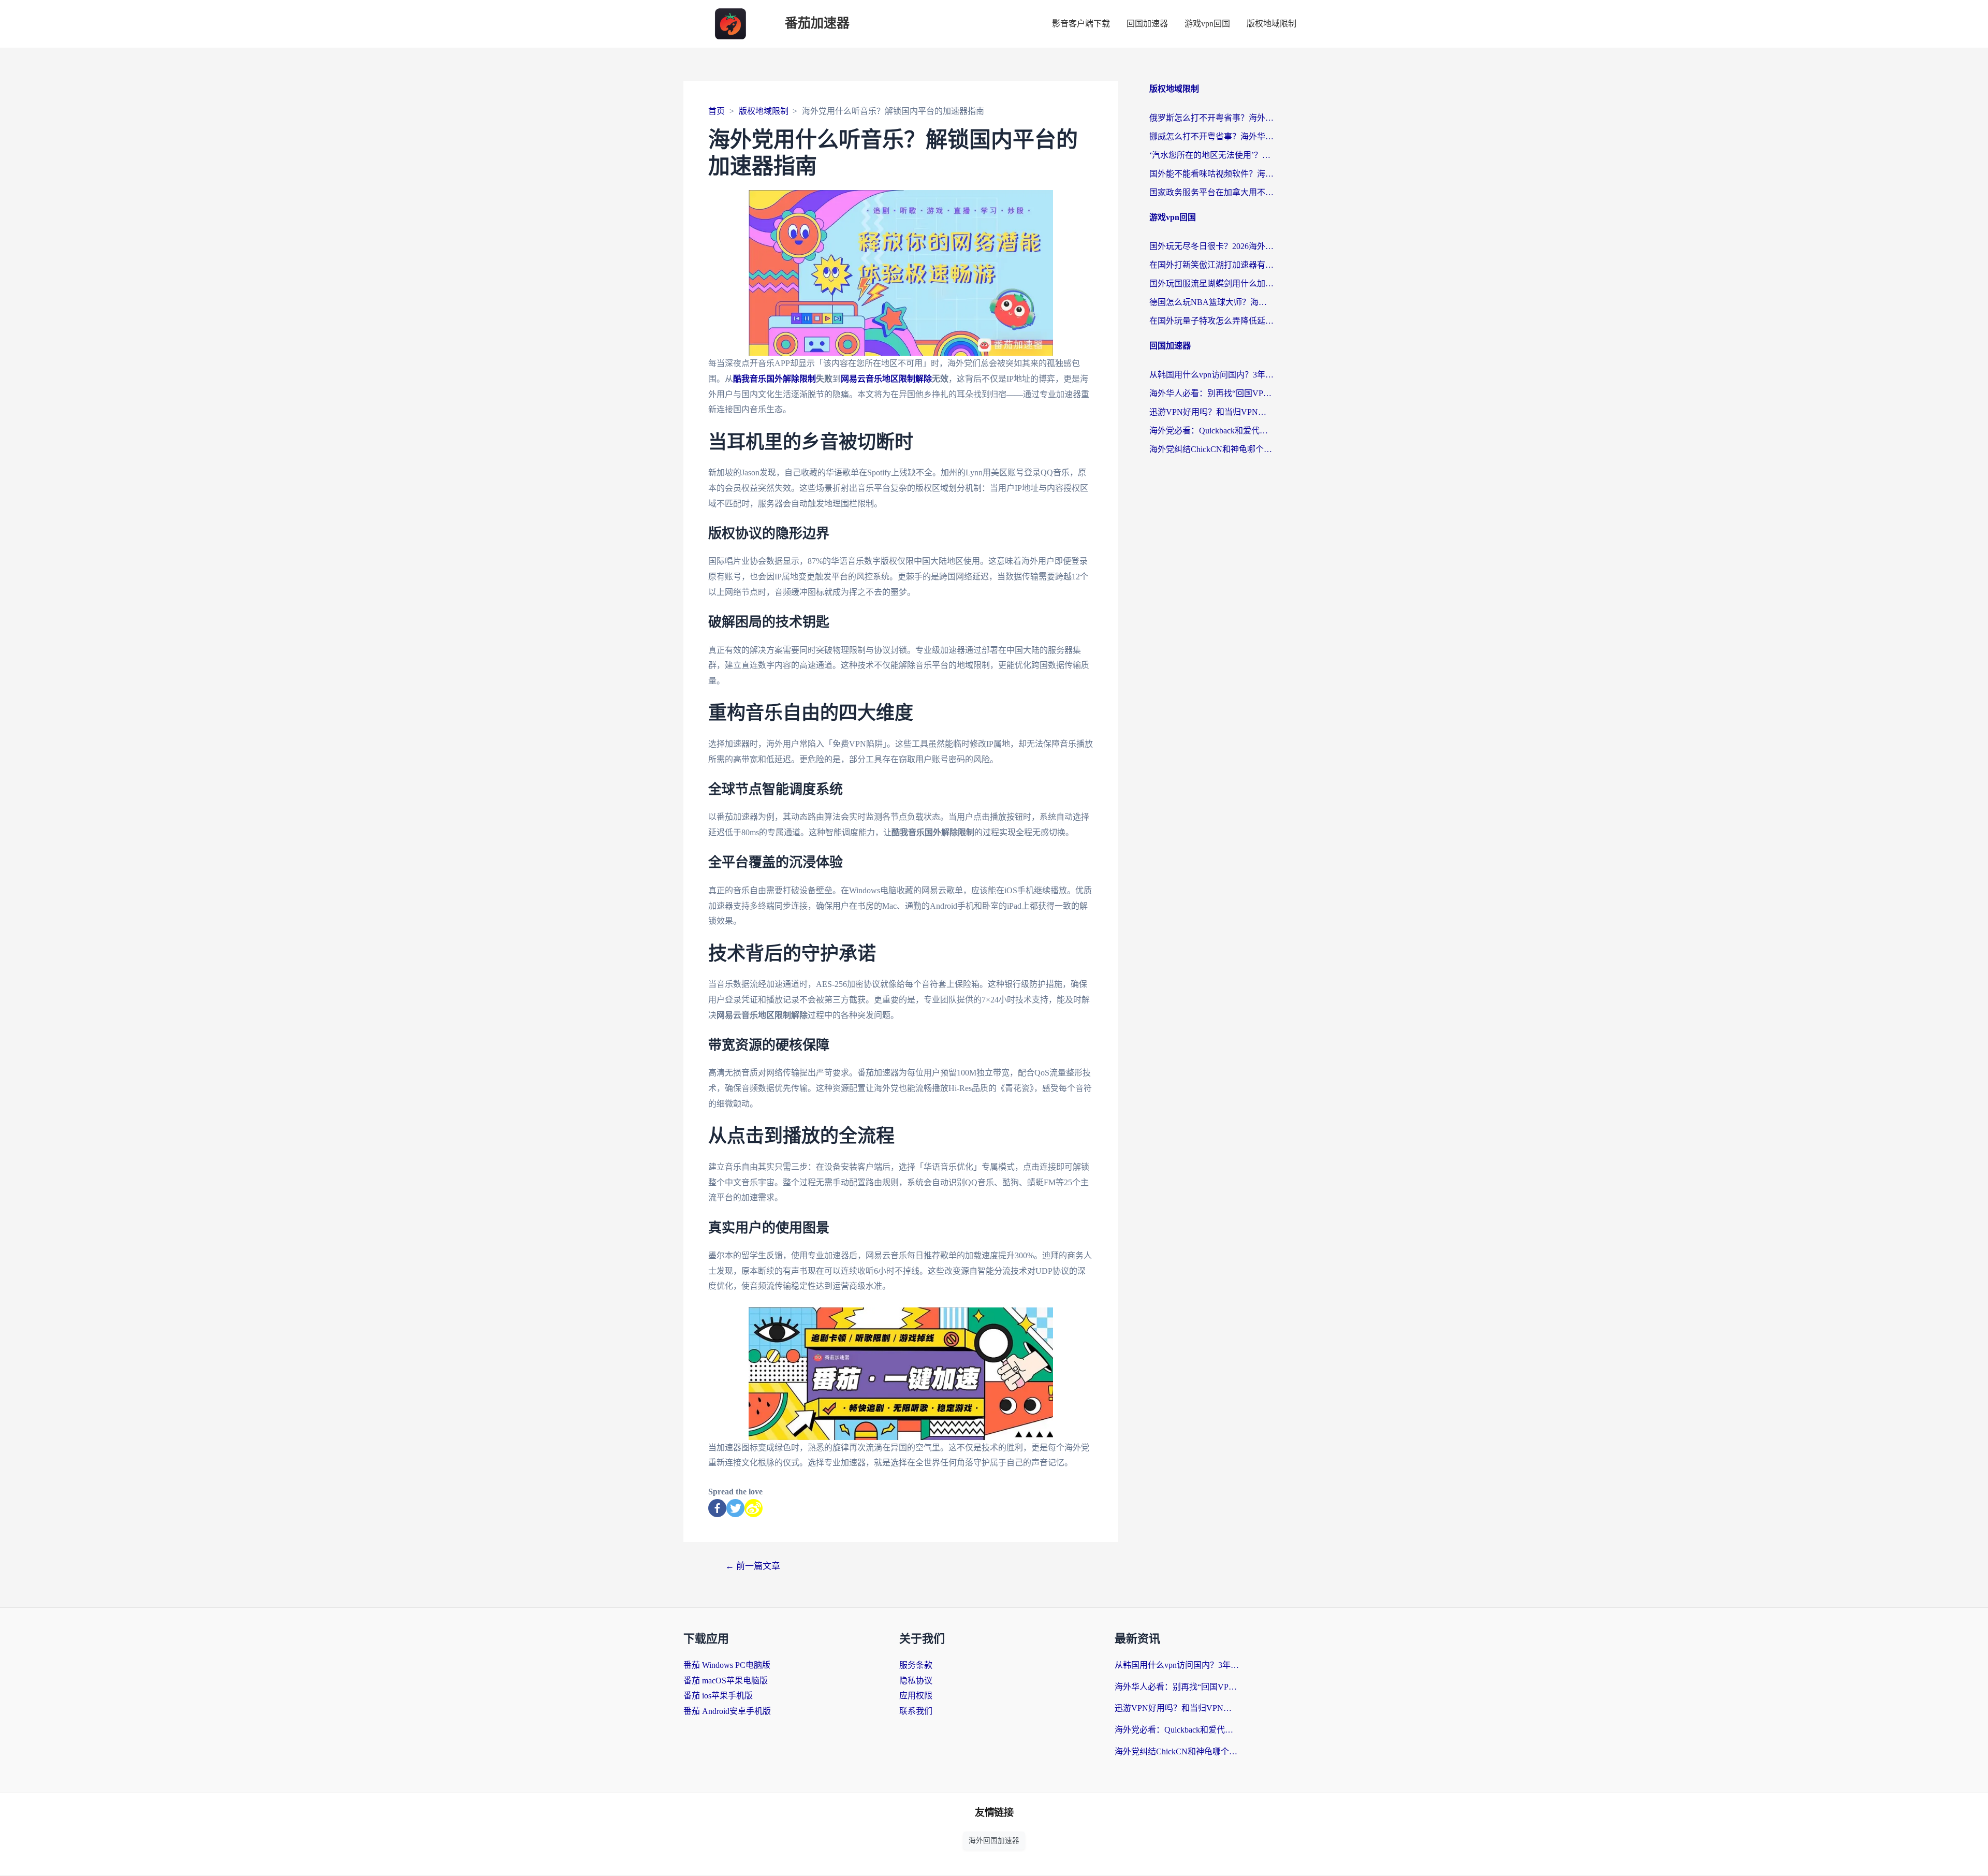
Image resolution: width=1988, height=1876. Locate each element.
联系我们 (916, 1711)
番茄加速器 (817, 24)
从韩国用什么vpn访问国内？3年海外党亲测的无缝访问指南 (1211, 375)
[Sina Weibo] (754, 1508)
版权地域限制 (1271, 24)
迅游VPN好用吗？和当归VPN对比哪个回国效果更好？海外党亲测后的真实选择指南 (1211, 412)
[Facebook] (717, 1508)
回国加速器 (1147, 24)
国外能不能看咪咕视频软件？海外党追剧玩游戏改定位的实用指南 (1211, 174)
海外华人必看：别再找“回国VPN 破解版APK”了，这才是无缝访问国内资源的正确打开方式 (1211, 393)
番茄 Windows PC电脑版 (727, 1665)
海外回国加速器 (994, 1841)
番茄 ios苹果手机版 (718, 1696)
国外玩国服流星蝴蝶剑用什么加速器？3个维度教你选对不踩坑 (1211, 283)
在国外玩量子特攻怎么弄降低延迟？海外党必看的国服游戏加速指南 (1211, 321)
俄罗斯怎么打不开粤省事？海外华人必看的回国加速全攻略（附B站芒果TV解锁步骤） (1211, 118)
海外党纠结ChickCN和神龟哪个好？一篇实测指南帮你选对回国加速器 (1211, 449)
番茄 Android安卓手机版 (727, 1711)
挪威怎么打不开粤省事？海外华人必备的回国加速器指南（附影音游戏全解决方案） (1211, 136)
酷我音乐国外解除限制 (774, 379)
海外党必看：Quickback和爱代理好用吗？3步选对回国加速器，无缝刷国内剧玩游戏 (1211, 431)
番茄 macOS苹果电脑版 (726, 1681)
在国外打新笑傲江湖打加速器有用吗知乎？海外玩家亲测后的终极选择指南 (1211, 265)
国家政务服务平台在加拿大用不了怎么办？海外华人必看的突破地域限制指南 (1211, 192)
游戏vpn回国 (1207, 24)
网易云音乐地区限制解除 (886, 379)
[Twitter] (735, 1508)
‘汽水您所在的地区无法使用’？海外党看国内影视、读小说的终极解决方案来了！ (1211, 155)
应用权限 (916, 1696)
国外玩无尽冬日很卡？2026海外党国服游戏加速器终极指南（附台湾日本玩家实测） (1211, 246)
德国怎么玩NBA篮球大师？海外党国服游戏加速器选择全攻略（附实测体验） (1211, 302)
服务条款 (916, 1665)
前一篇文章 (753, 1566)
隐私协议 (916, 1681)
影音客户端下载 (1081, 24)
